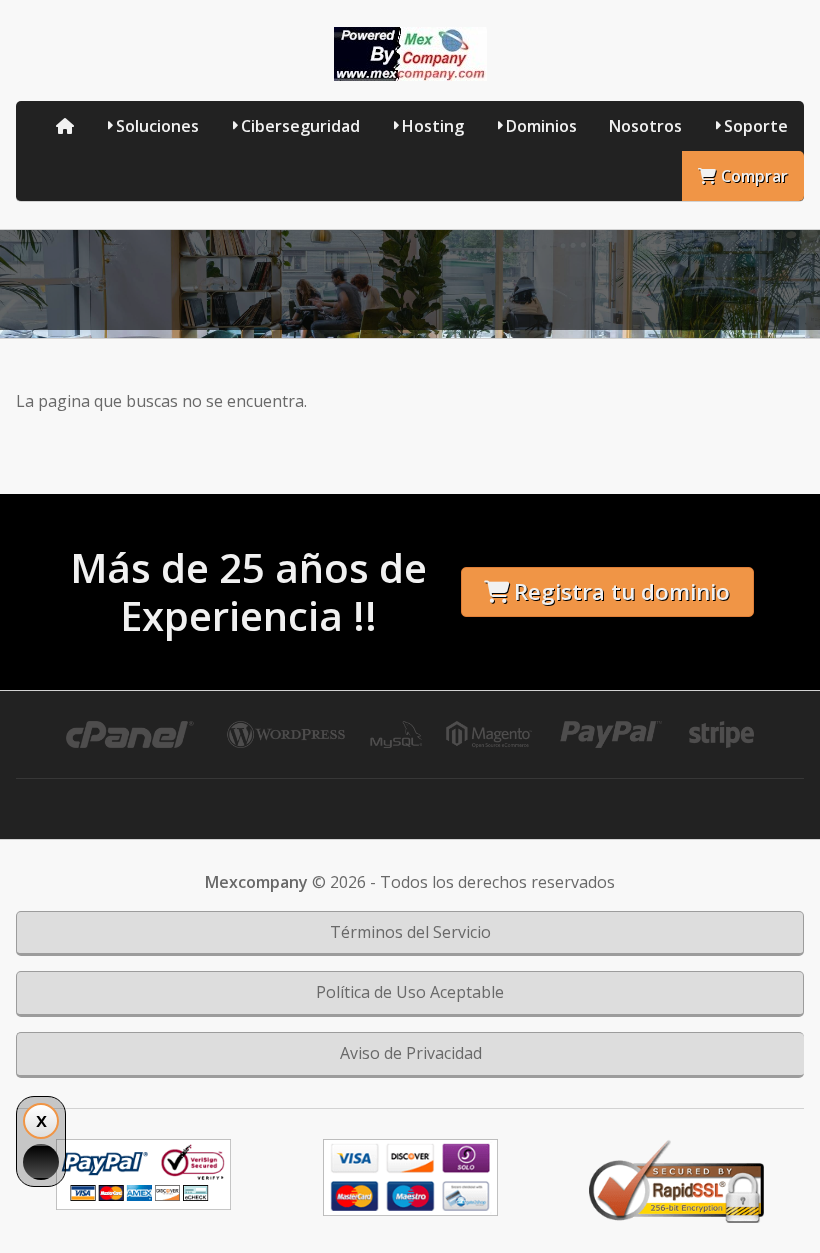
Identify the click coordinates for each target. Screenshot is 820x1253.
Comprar (754, 176)
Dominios (541, 126)
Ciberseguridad (300, 126)
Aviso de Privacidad (411, 1053)
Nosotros (645, 126)
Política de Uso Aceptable (410, 992)
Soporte (756, 126)
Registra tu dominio (622, 591)
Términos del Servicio (410, 932)
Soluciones (157, 126)
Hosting (433, 126)
